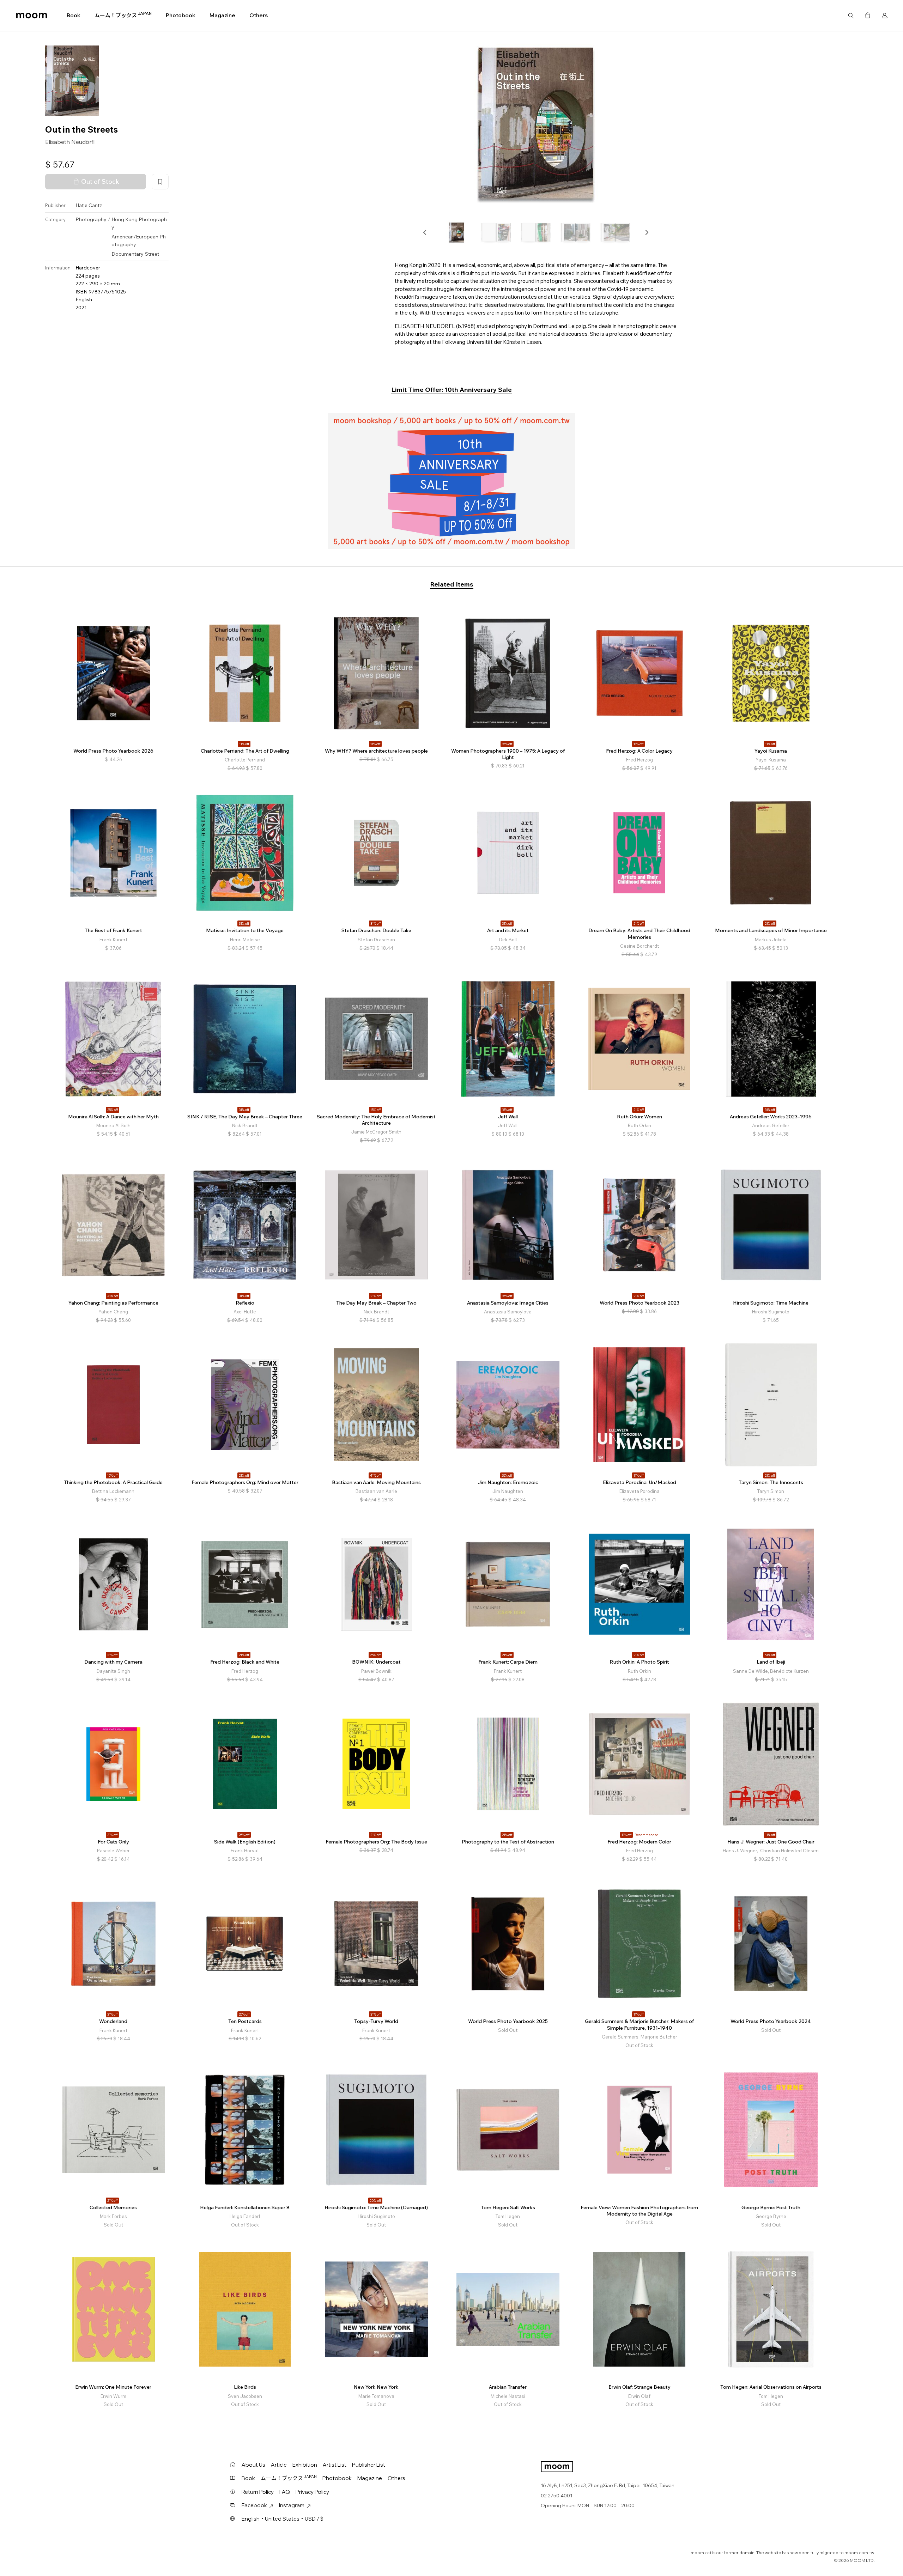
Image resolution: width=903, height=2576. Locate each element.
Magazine (222, 15)
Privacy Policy (312, 2492)
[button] (425, 232)
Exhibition (305, 2465)
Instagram (292, 2505)
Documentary (128, 254)
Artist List (335, 2465)
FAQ (285, 2492)
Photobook (181, 15)
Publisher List (369, 2465)
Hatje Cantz (89, 206)
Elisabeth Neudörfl (70, 142)
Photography (91, 219)
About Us (253, 2465)
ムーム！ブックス (123, 15)
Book (74, 15)
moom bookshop (32, 16)
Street (152, 254)
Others (259, 15)
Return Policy (258, 2492)
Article (279, 2465)
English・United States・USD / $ (283, 2519)
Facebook (254, 2505)
